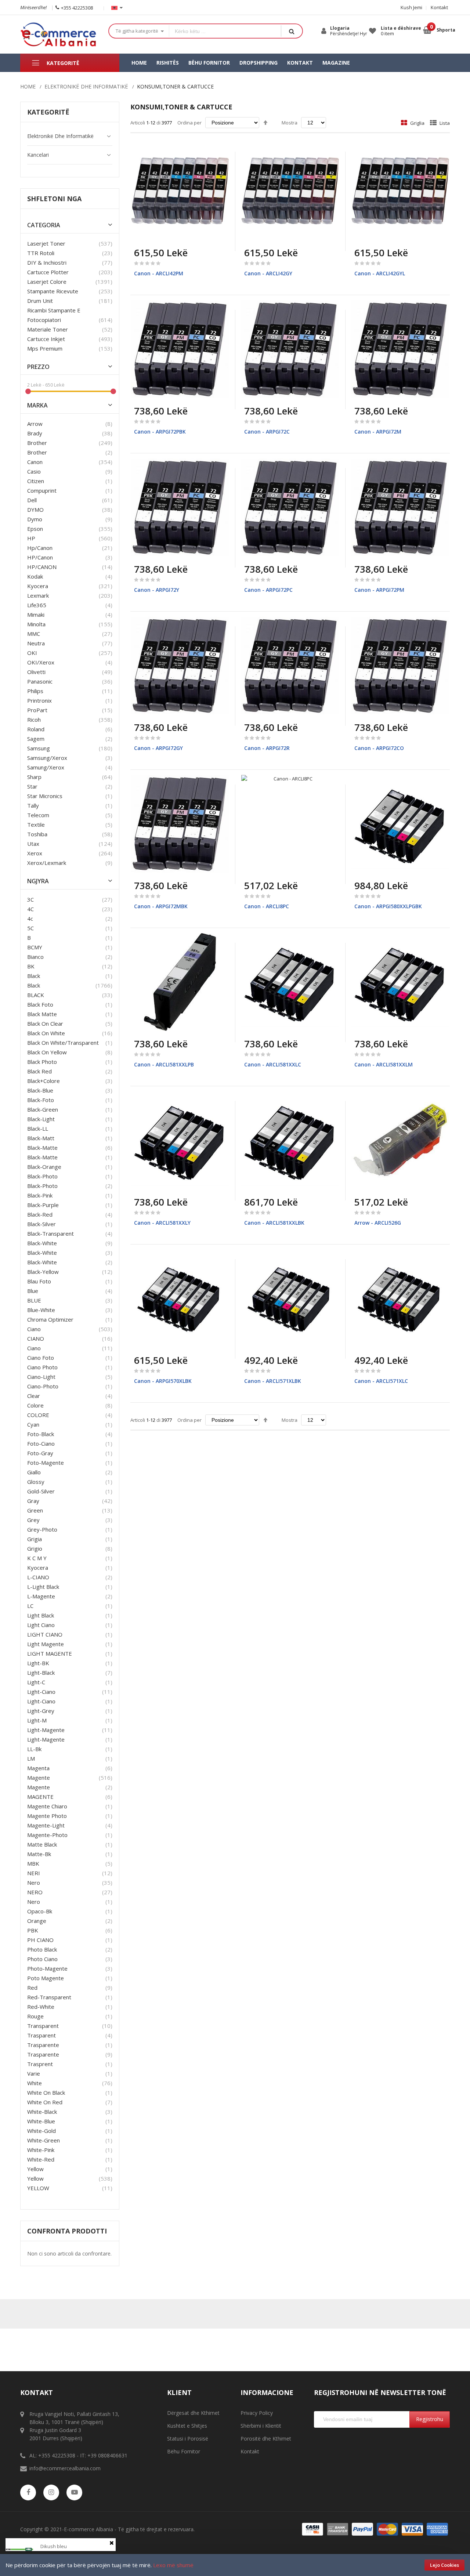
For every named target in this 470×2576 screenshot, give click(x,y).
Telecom (38, 815)
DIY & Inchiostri (47, 262)
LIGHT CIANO (45, 1634)
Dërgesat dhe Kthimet (193, 2413)
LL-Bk (34, 1749)
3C (30, 899)
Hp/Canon (40, 548)
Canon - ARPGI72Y (157, 590)
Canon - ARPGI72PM (379, 590)
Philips (35, 691)
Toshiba (37, 834)
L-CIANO (38, 1577)
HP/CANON (42, 567)
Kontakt (439, 7)
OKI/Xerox (41, 662)
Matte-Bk (39, 1854)
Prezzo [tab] (38, 367)
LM (31, 1758)
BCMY (35, 947)
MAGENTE (40, 1797)
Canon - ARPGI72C (267, 432)
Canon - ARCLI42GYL (380, 273)
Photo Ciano (42, 1959)
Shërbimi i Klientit (261, 2426)
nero (34, 1902)
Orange (37, 1921)
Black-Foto (41, 1100)
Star (32, 786)
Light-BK (38, 1663)
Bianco (35, 957)
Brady (35, 433)
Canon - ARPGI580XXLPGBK (388, 906)
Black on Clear (45, 1023)
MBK (33, 1863)
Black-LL (38, 1128)
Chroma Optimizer (50, 1319)
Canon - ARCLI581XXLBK (274, 1223)
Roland (36, 729)
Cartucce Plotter (48, 272)
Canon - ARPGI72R (267, 748)
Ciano (34, 1329)
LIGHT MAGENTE (50, 1653)
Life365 (37, 605)
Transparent (43, 2026)
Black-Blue (40, 1090)
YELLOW (38, 2188)
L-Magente (41, 1596)
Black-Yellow (43, 1272)
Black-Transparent (50, 1233)
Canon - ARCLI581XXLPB (164, 1064)
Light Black (41, 1615)
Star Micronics (45, 796)
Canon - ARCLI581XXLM (384, 1064)
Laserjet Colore (47, 282)
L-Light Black (43, 1587)
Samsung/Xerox (47, 758)
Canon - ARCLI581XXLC (273, 1064)
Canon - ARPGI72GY (158, 748)
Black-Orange (44, 1167)
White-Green (44, 2140)
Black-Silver (41, 1224)
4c (30, 919)
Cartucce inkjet (46, 339)
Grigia (35, 1539)
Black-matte (42, 1148)
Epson (35, 529)
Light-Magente (46, 1739)
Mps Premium (45, 348)
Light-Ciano (41, 1701)
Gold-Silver (41, 1491)
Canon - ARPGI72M (378, 432)
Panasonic (40, 681)
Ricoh (34, 720)
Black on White (46, 1033)
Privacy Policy (257, 2413)
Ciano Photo (42, 1367)
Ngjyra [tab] (38, 881)
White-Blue (41, 2121)
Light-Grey (41, 1711)
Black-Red (40, 1214)
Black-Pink (40, 1195)
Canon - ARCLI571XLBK (273, 1381)
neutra (36, 643)
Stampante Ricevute (53, 291)
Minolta (36, 624)
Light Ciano (41, 1625)
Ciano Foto (41, 1358)
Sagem (36, 739)
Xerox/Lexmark (47, 863)
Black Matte (42, 1014)
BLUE (34, 1300)
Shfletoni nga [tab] (54, 199)
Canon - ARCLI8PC (267, 906)
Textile (36, 825)
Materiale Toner (48, 329)
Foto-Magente (46, 1463)
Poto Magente (46, 1978)
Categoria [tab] (44, 225)
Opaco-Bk (40, 1911)
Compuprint (42, 490)
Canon (35, 462)
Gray (33, 1501)
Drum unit (40, 301)
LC (30, 1606)
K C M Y (37, 1558)
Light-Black (41, 1673)
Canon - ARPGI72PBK (160, 432)
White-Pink (41, 2150)
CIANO (36, 1338)
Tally (33, 805)
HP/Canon (40, 557)
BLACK (36, 995)
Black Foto (40, 1004)
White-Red (41, 2159)
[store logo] (59, 34)
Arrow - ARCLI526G (378, 1223)
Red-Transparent (49, 1997)
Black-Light (41, 1119)
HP (31, 538)
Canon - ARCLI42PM (159, 273)
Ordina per (189, 123)
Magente (39, 1778)
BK (31, 966)
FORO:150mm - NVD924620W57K (76, 2524)
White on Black (46, 2093)
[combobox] (225, 31)
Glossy (36, 1482)
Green (35, 1510)
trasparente (43, 2045)
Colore (35, 1405)
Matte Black (42, 1844)
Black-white (42, 1243)
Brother (37, 443)
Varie (34, 2073)
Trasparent (41, 2035)
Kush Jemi (411, 7)
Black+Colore (44, 1081)
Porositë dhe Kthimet (266, 2439)
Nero (34, 1883)
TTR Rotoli (41, 253)
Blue (33, 1291)
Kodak (35, 576)
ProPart (37, 710)
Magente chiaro (47, 1806)
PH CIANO (40, 1940)
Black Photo (42, 1062)
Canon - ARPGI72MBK (161, 906)
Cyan (33, 1424)
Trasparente (43, 2054)
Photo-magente (47, 1968)
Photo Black (42, 1949)
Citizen (36, 481)
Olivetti (36, 672)
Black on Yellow (47, 1052)
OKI (32, 653)
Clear (34, 1396)
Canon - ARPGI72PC (268, 590)
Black (34, 985)
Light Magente (46, 1644)
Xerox (35, 853)
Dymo (35, 519)
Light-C (36, 1682)
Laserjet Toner (46, 243)
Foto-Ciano (41, 1443)
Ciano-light (41, 1377)
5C (30, 928)
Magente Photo (47, 1816)
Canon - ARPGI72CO (379, 748)
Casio (34, 471)
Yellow (35, 2178)
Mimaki (36, 615)
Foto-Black (41, 1434)
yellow (35, 2169)
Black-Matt (41, 1138)
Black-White (42, 1253)
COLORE (38, 1415)
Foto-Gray (40, 1453)
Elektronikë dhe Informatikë (86, 86)
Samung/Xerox (46, 767)
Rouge (35, 2016)
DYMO (35, 510)
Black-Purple (43, 1205)
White (35, 2083)
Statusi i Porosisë (188, 2439)
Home (28, 86)
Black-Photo (42, 1186)
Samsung (39, 748)
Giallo (34, 1472)
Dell (32, 500)
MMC (34, 634)
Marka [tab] (37, 405)
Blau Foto (39, 1281)
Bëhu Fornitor (184, 2451)
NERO (35, 1892)
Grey (33, 1520)
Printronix (39, 700)
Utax (33, 844)
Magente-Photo (47, 1835)
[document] (235, 2565)
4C (30, 909)
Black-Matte (42, 1157)
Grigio (35, 1548)
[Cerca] (292, 31)
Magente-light (46, 1825)
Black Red (39, 1071)
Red (32, 1988)
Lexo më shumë (173, 2565)
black (34, 976)
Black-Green (43, 1109)
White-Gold (41, 2131)
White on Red (45, 2102)
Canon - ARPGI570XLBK (163, 1381)
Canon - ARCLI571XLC (381, 1381)
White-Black (42, 2112)
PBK (33, 1930)
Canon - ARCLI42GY (268, 273)
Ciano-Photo (43, 1386)
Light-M (37, 1720)
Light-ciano (41, 1692)
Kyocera (38, 586)
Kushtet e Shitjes (187, 2426)
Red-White (41, 2007)
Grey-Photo (42, 1529)
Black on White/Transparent (63, 1043)
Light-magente (46, 1730)
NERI (34, 1873)
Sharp (34, 777)
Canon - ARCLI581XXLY (162, 1223)
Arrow (35, 424)
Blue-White (41, 1310)
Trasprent (40, 2064)
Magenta (38, 1768)
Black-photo (42, 1176)
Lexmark (38, 595)
